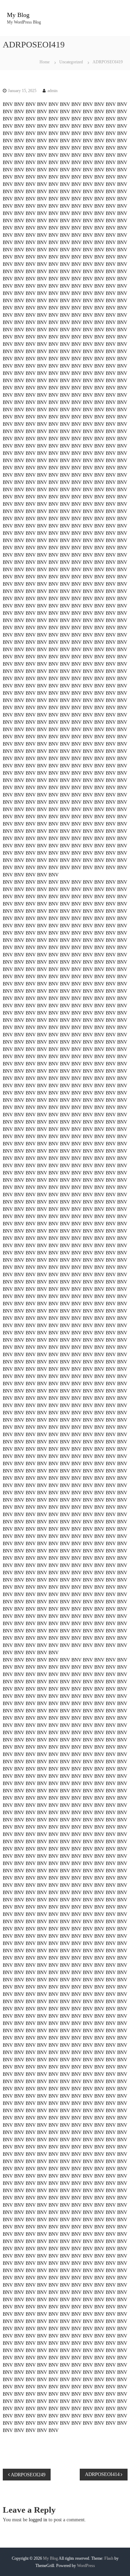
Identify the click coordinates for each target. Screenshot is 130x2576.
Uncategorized (71, 62)
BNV (8, 104)
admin (53, 91)
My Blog (18, 15)
